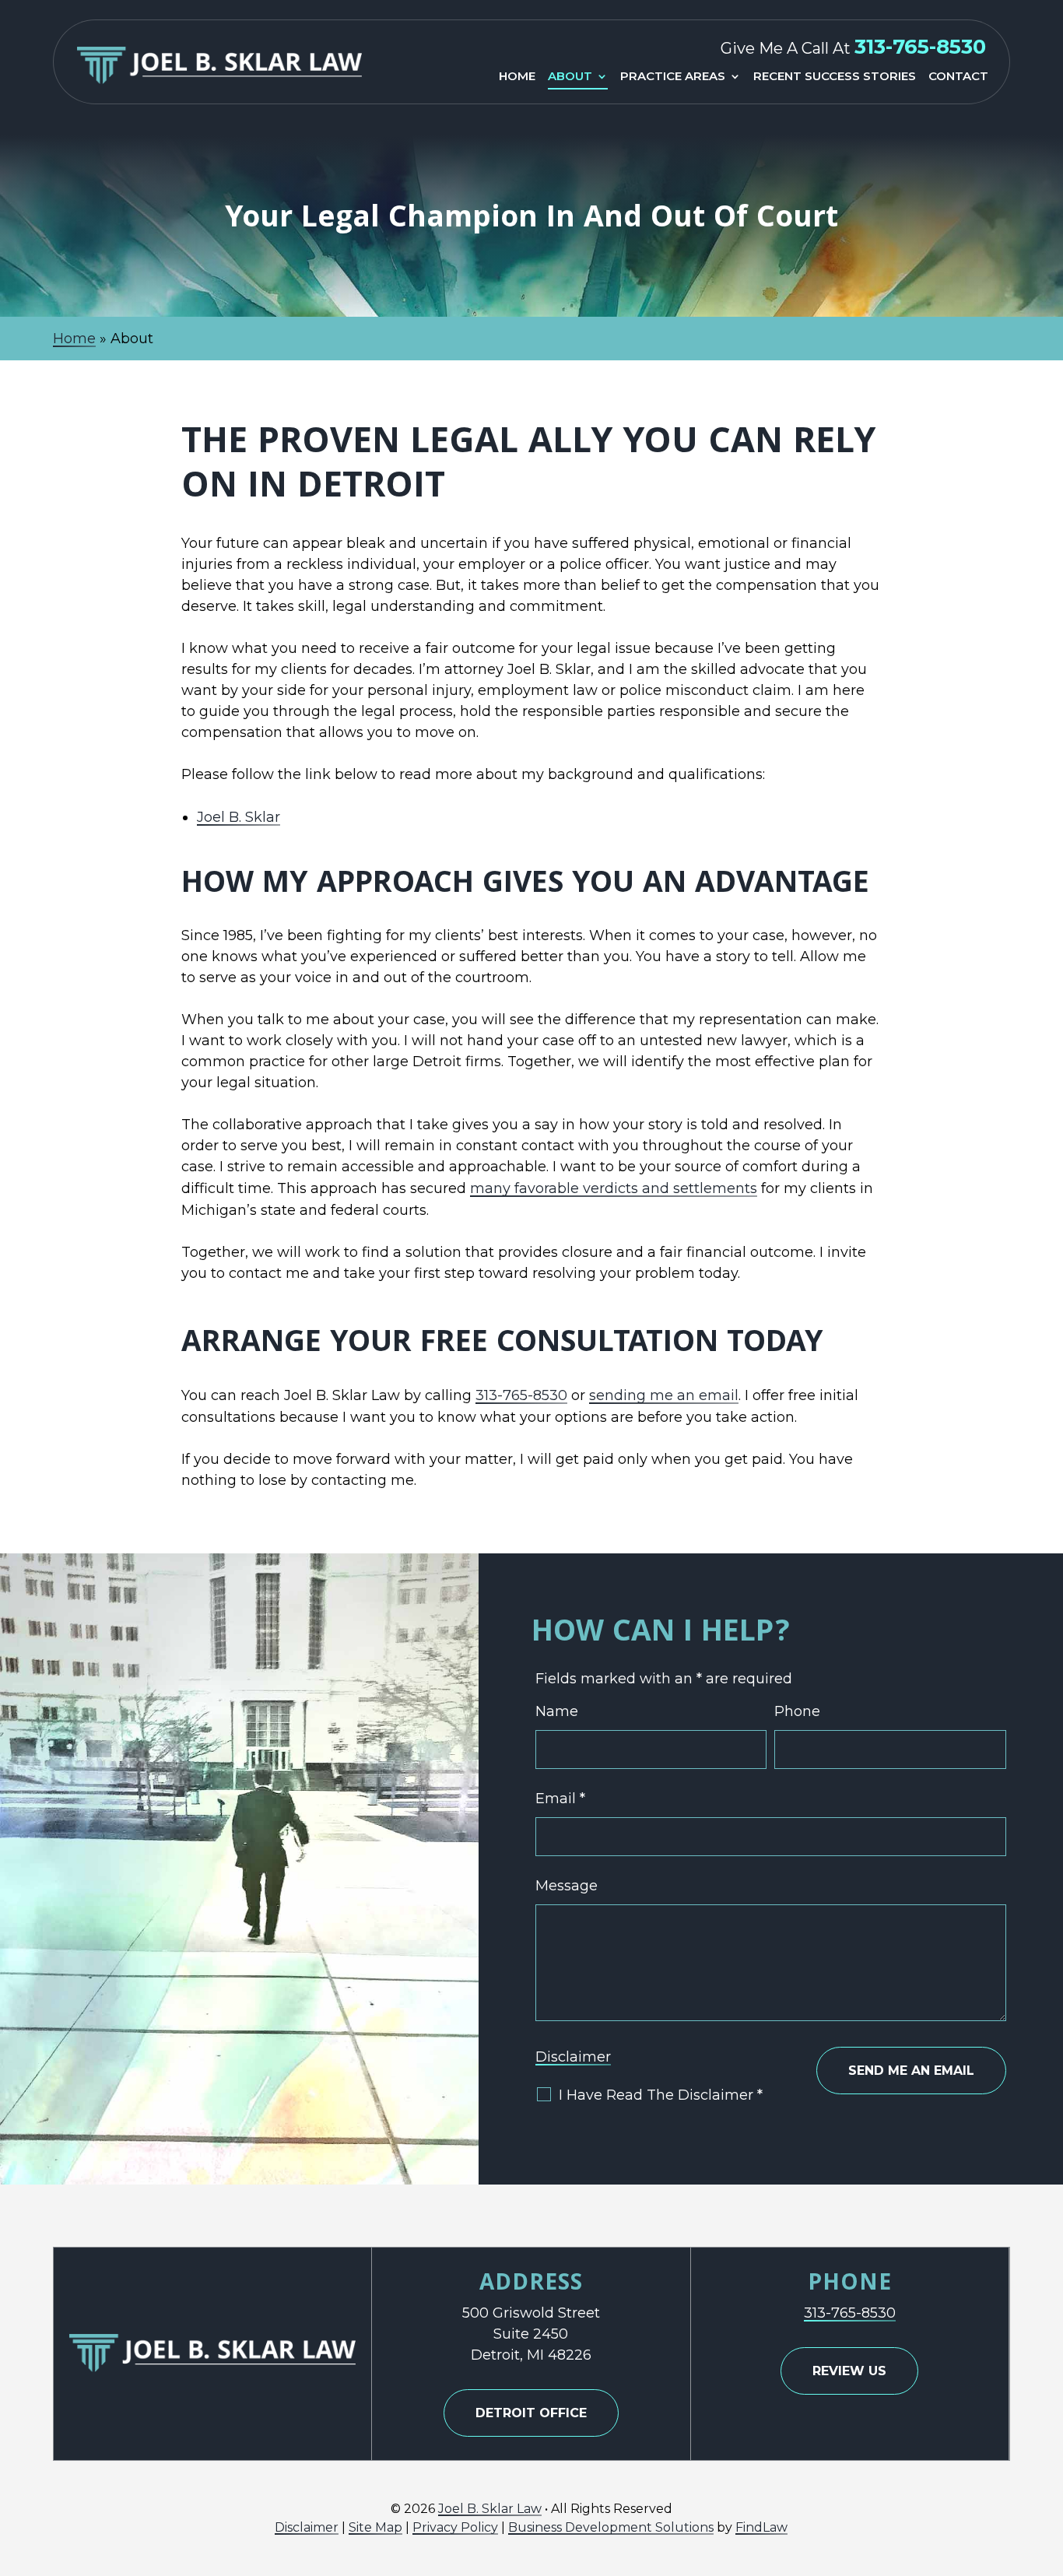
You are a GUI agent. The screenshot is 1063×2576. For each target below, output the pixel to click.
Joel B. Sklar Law (490, 2509)
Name (557, 1711)
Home (517, 77)
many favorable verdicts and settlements (614, 1188)
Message (567, 1886)
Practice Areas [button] (673, 77)
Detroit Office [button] (531, 2413)
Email (560, 1799)
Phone (797, 1711)
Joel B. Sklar (239, 817)
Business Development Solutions (611, 2527)
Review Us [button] (849, 2371)
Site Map (375, 2527)
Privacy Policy (455, 2527)
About (570, 77)
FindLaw (761, 2527)
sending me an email (664, 1395)
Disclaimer (573, 2057)
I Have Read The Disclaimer (661, 2095)
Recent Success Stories (835, 77)
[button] (1047, 2463)
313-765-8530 (920, 47)
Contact (958, 77)
